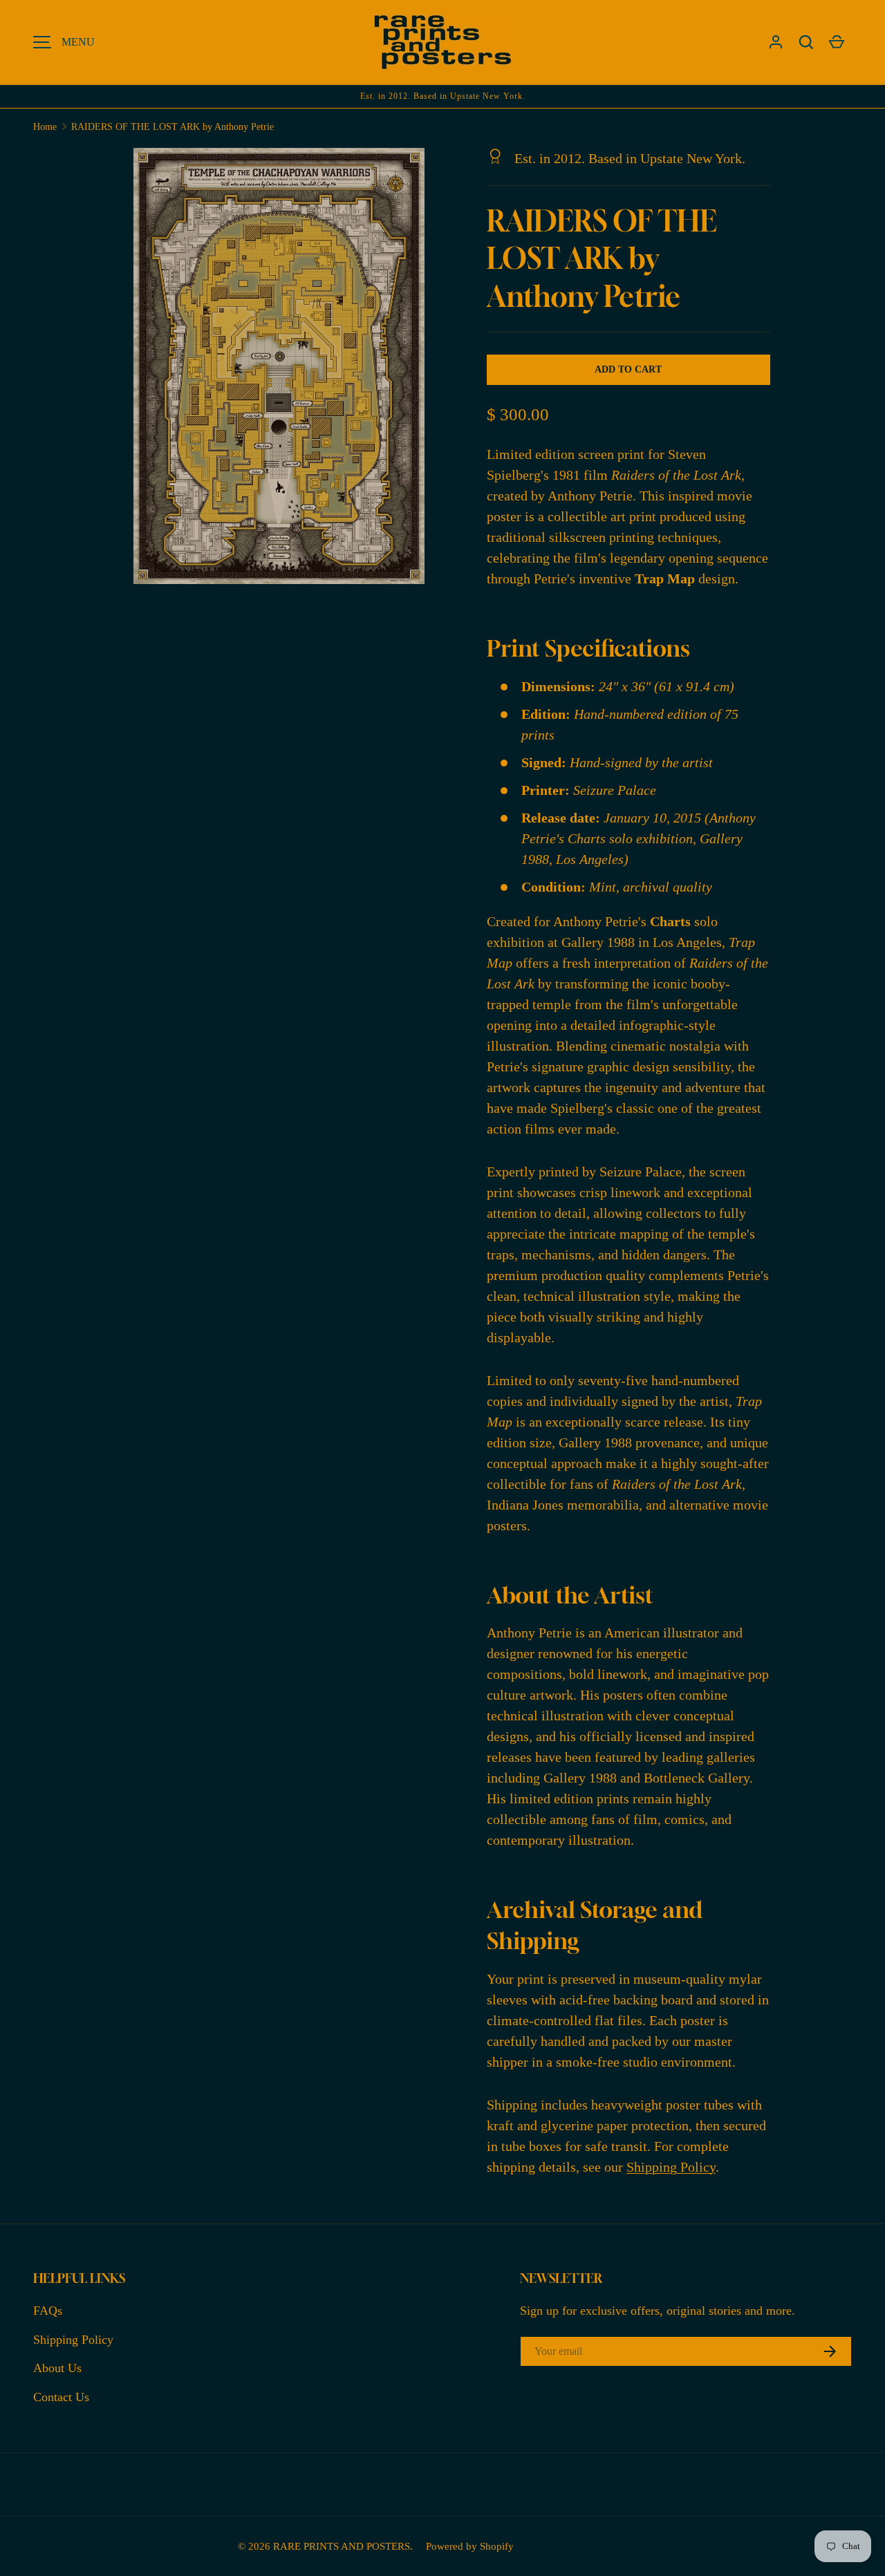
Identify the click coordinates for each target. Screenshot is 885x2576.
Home (45, 127)
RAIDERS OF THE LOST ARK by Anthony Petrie (173, 127)
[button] (806, 42)
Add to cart (628, 369)
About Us (57, 2368)
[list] (283, 370)
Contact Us (61, 2397)
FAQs (48, 2311)
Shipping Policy (671, 2167)
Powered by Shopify (470, 2546)
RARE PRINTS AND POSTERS (342, 2546)
